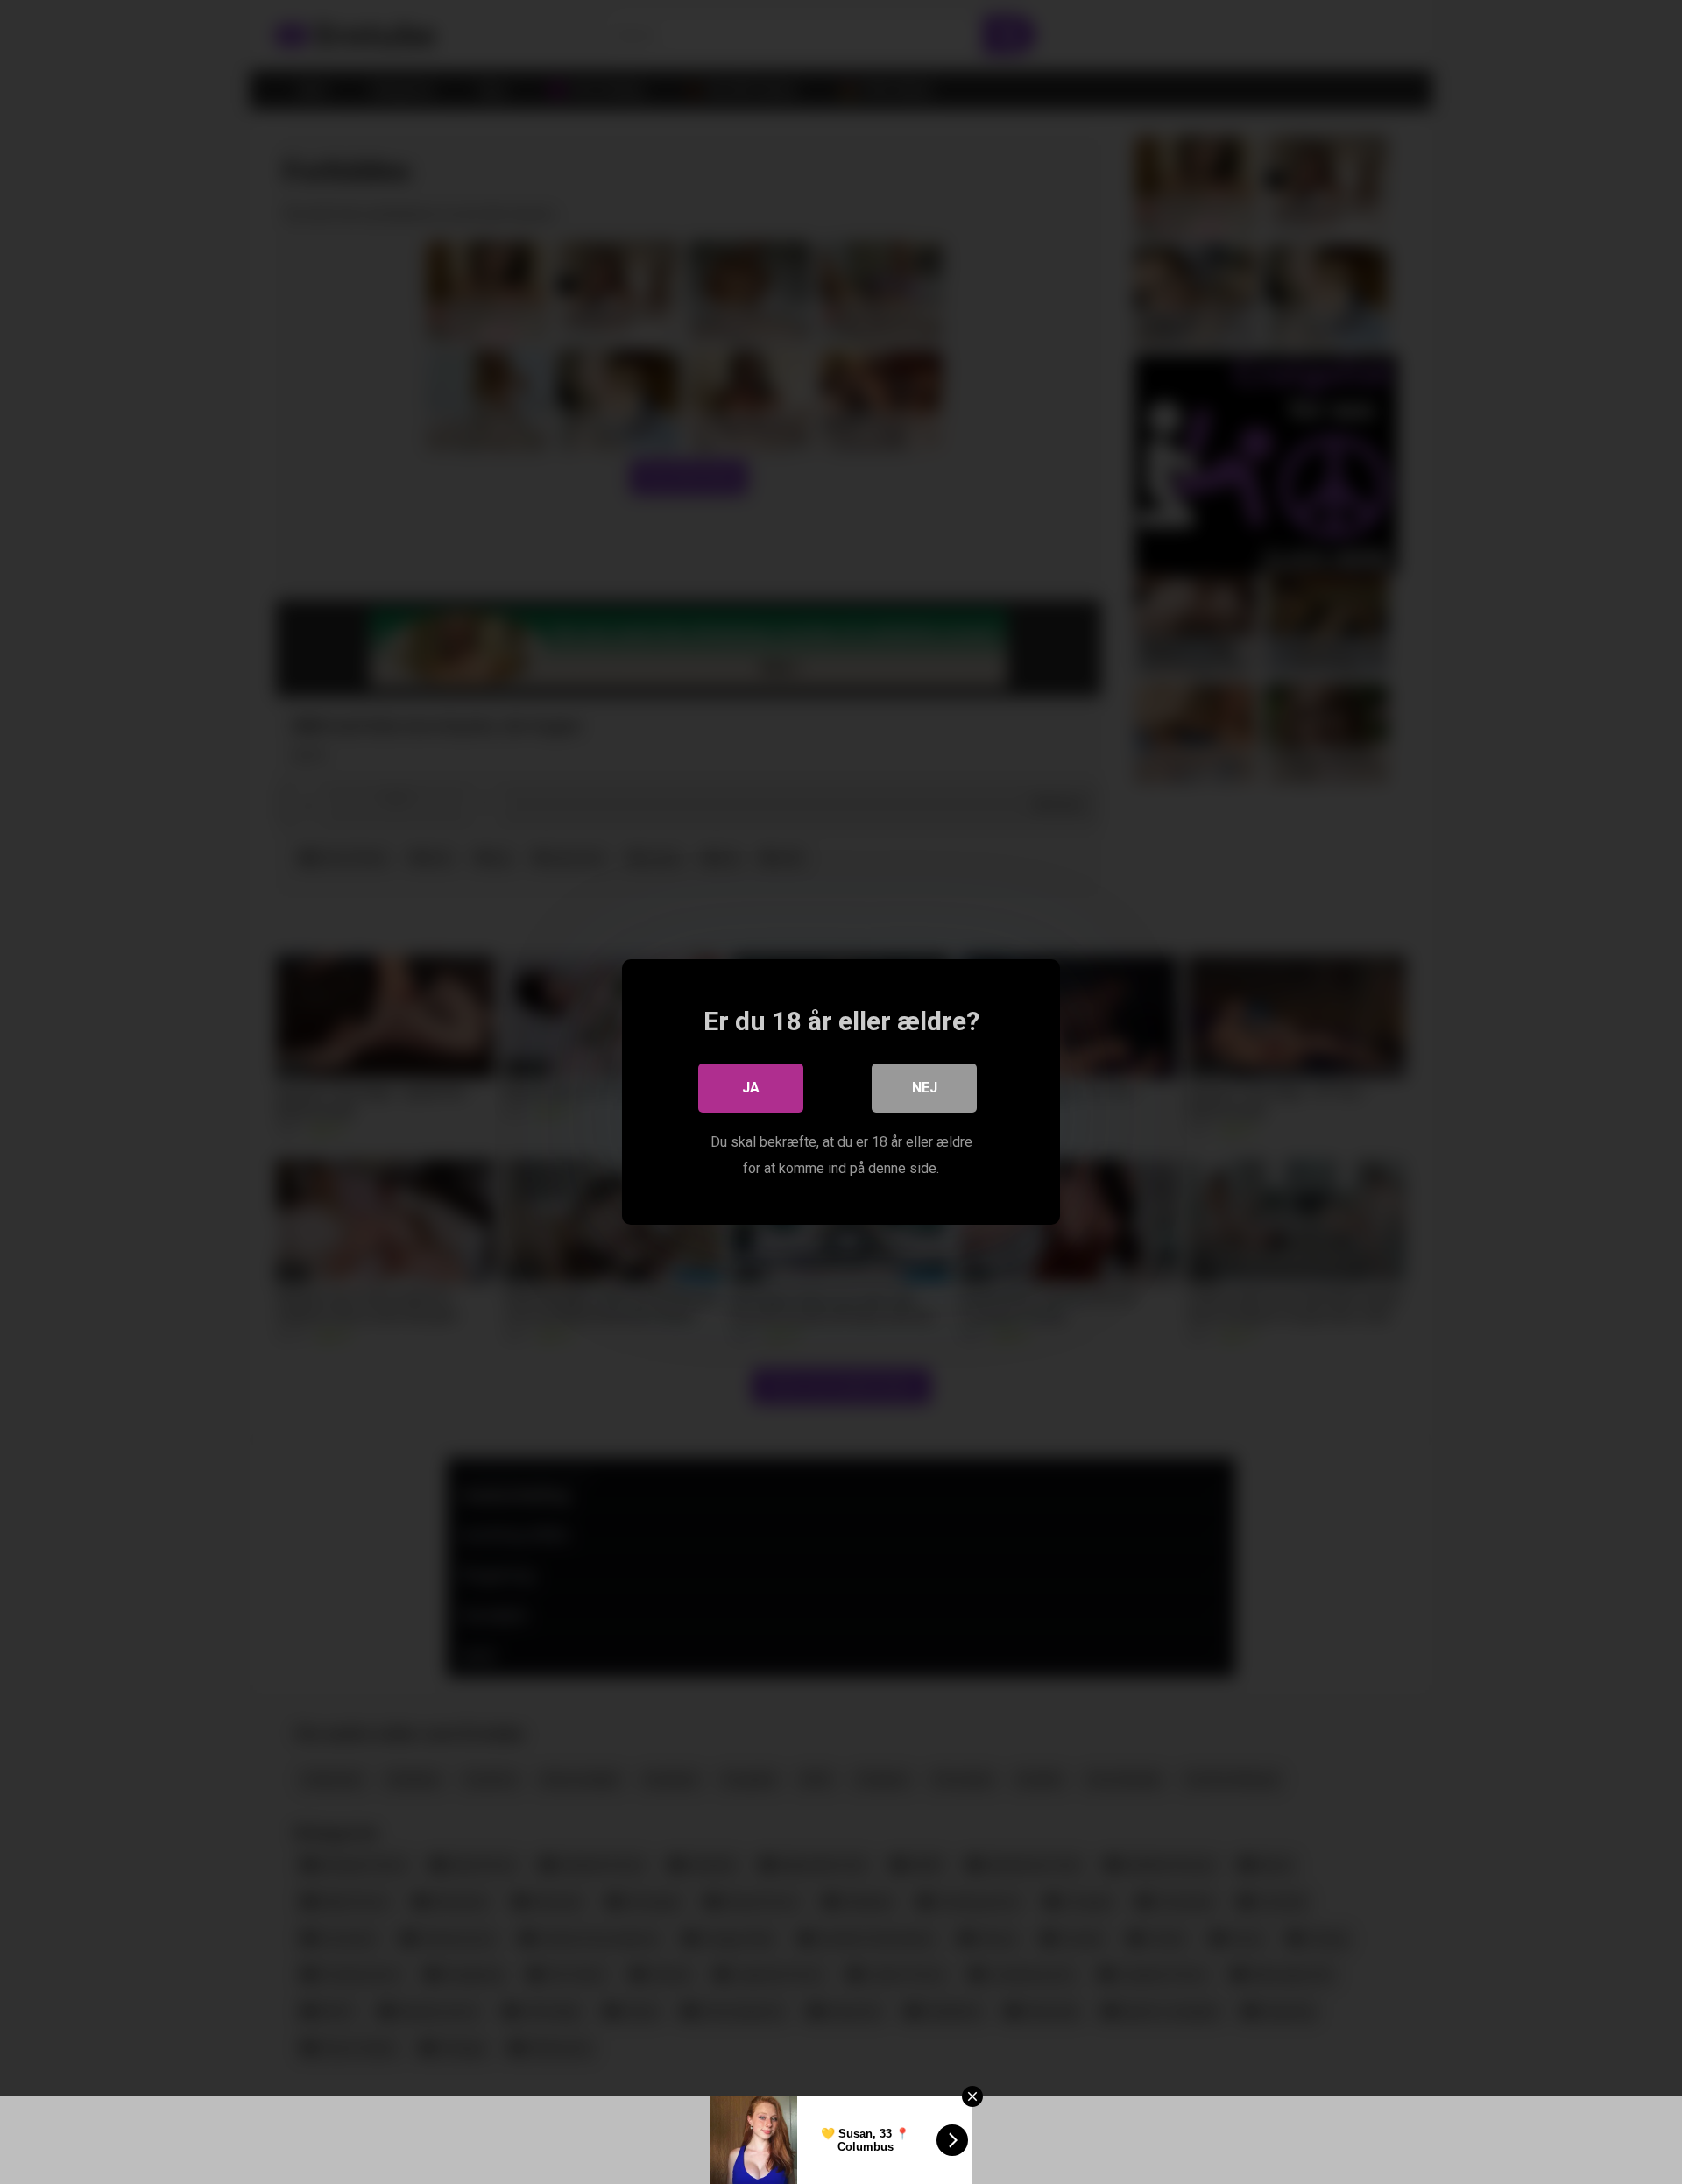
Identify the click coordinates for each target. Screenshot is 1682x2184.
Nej (925, 1088)
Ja (751, 1088)
